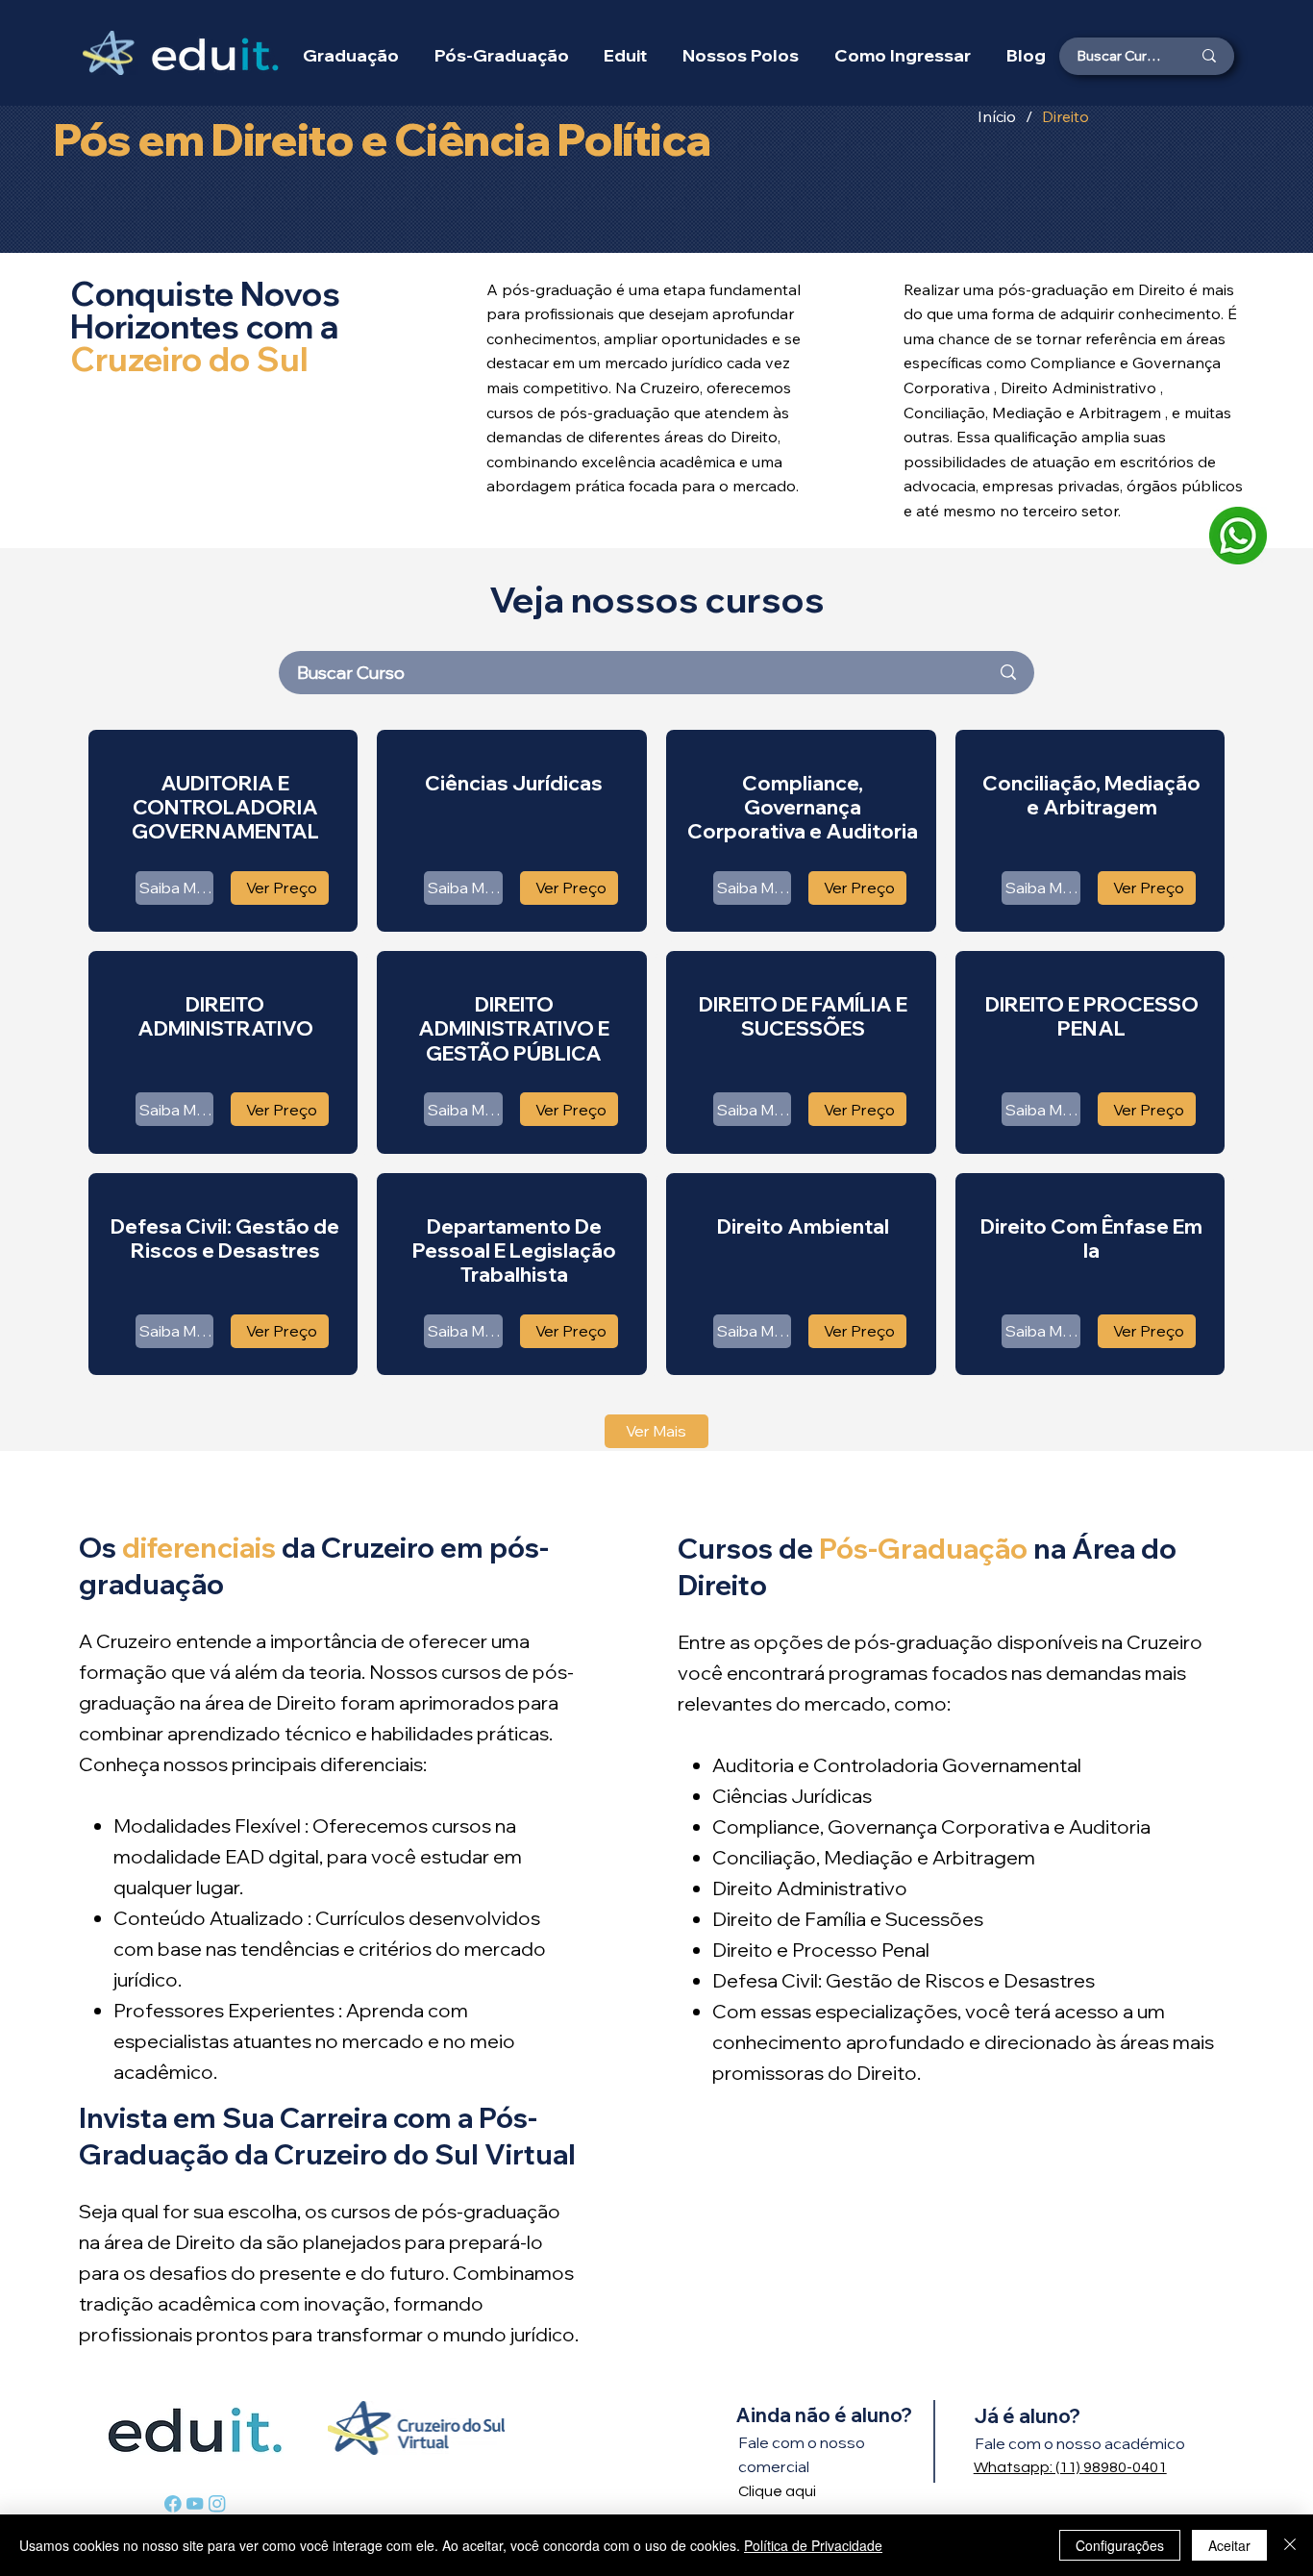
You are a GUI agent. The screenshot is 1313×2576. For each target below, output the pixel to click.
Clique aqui (777, 2491)
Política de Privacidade (813, 2545)
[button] (741, 55)
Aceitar (1229, 2545)
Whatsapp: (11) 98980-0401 (1070, 2467)
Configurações (1120, 2545)
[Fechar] (1290, 2545)
